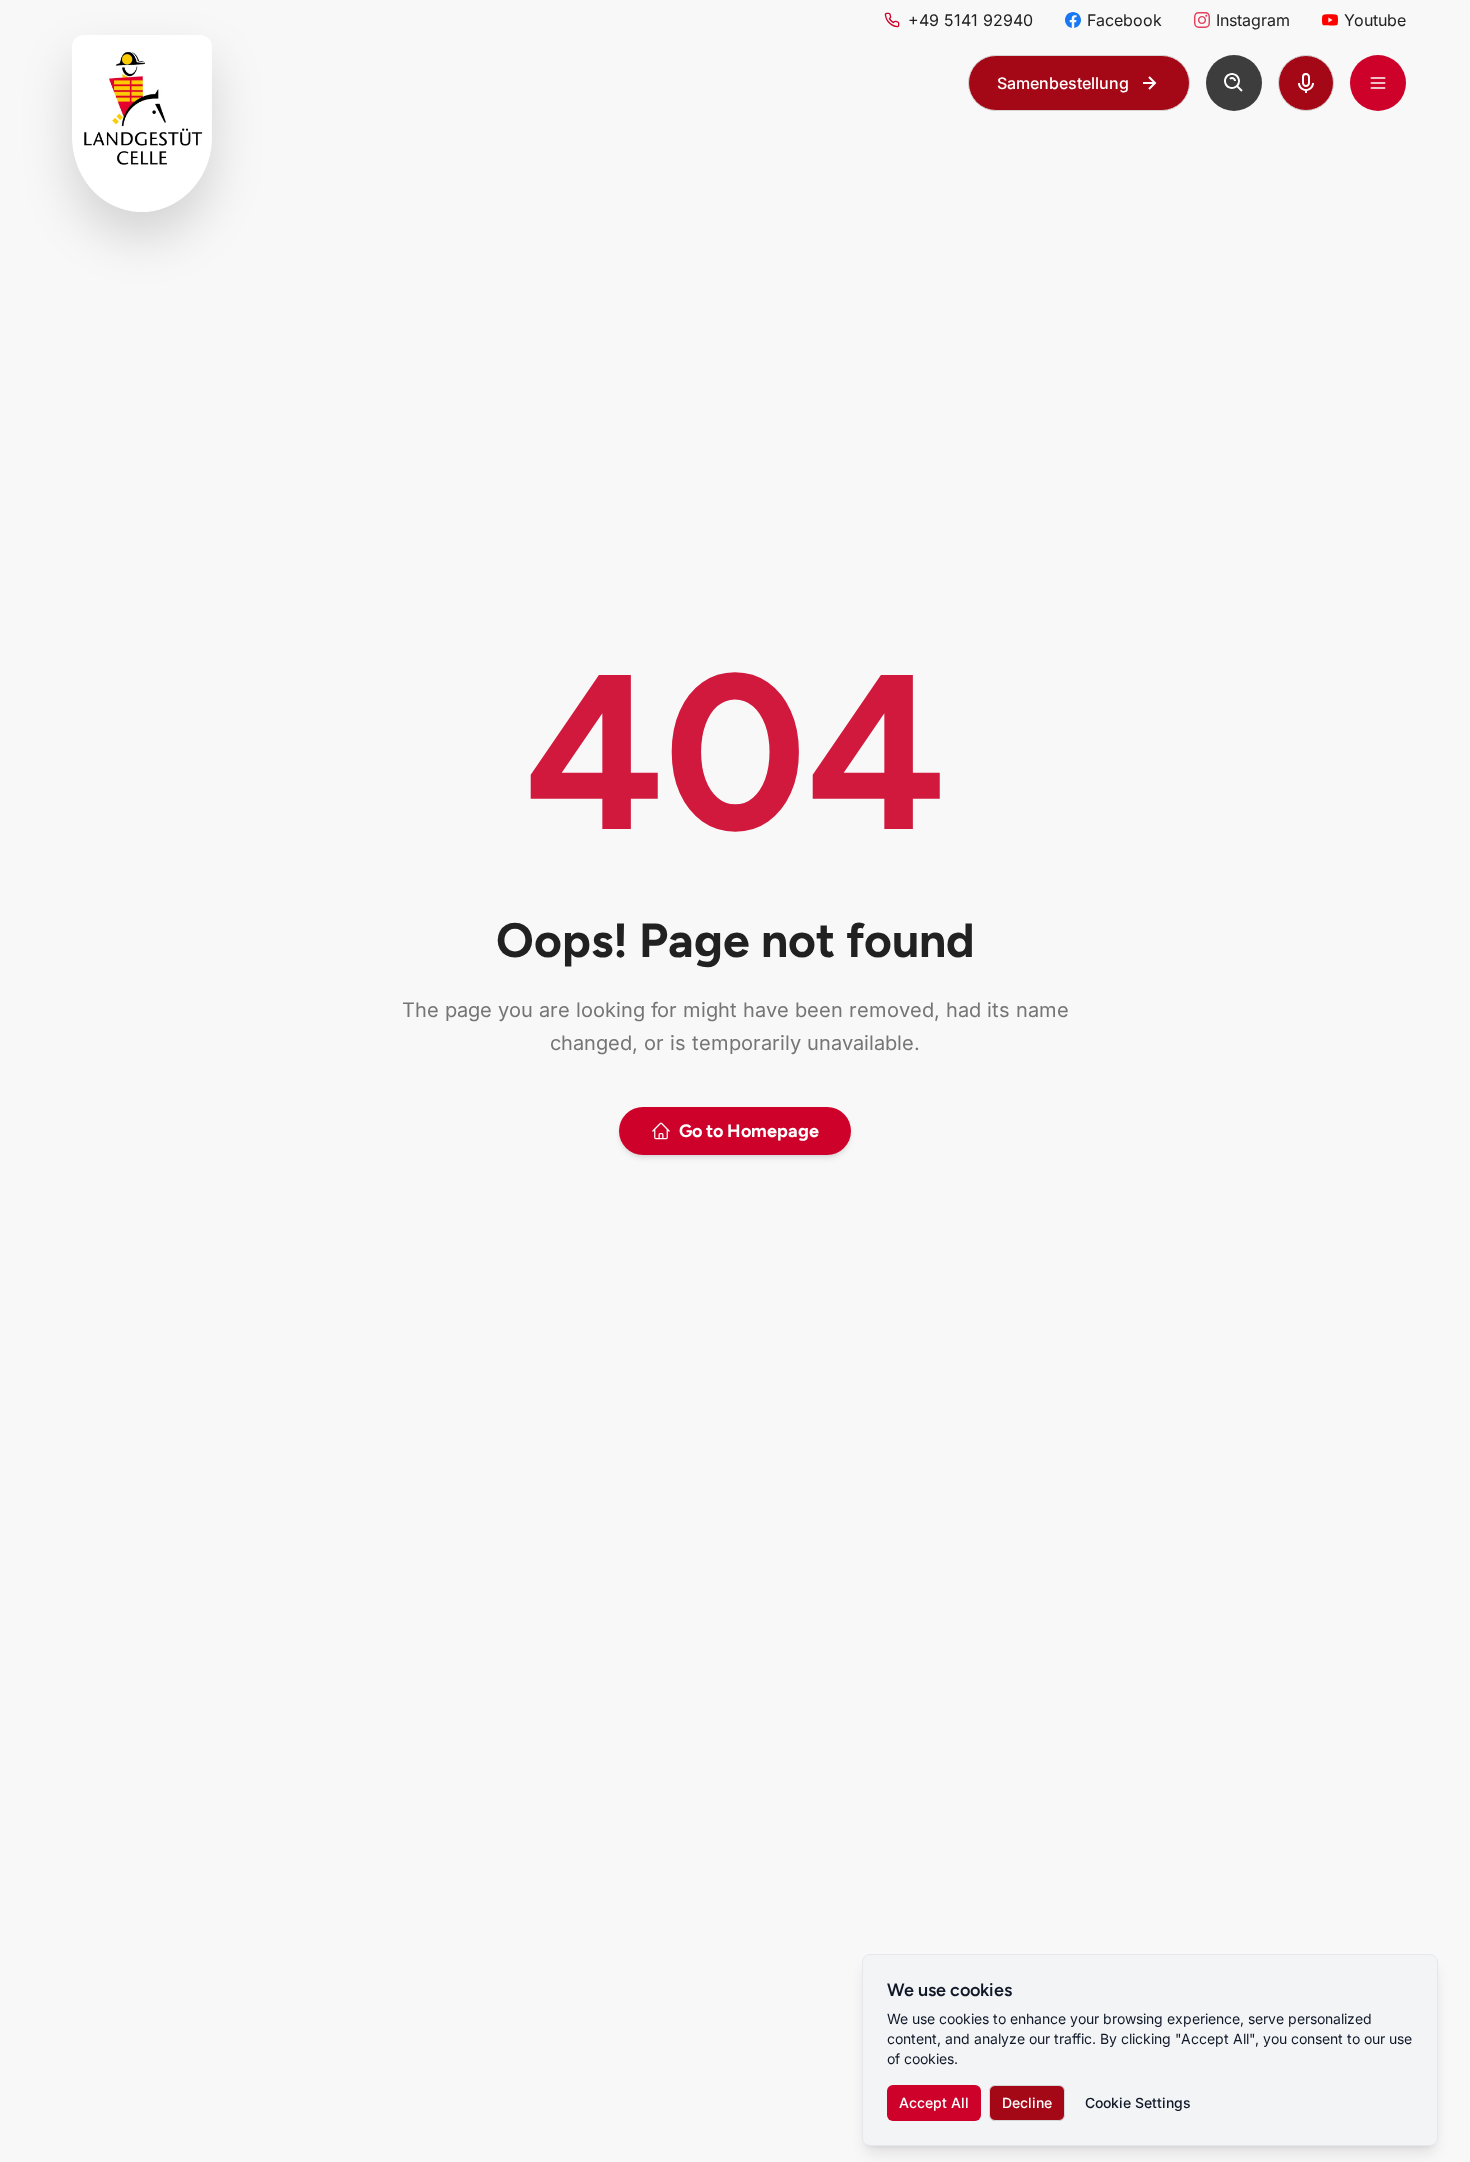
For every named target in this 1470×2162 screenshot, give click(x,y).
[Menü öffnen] (1378, 83)
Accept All (934, 2102)
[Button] (1234, 83)
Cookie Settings (1138, 2102)
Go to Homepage (749, 1131)
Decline (1027, 2102)
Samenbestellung (1063, 83)
